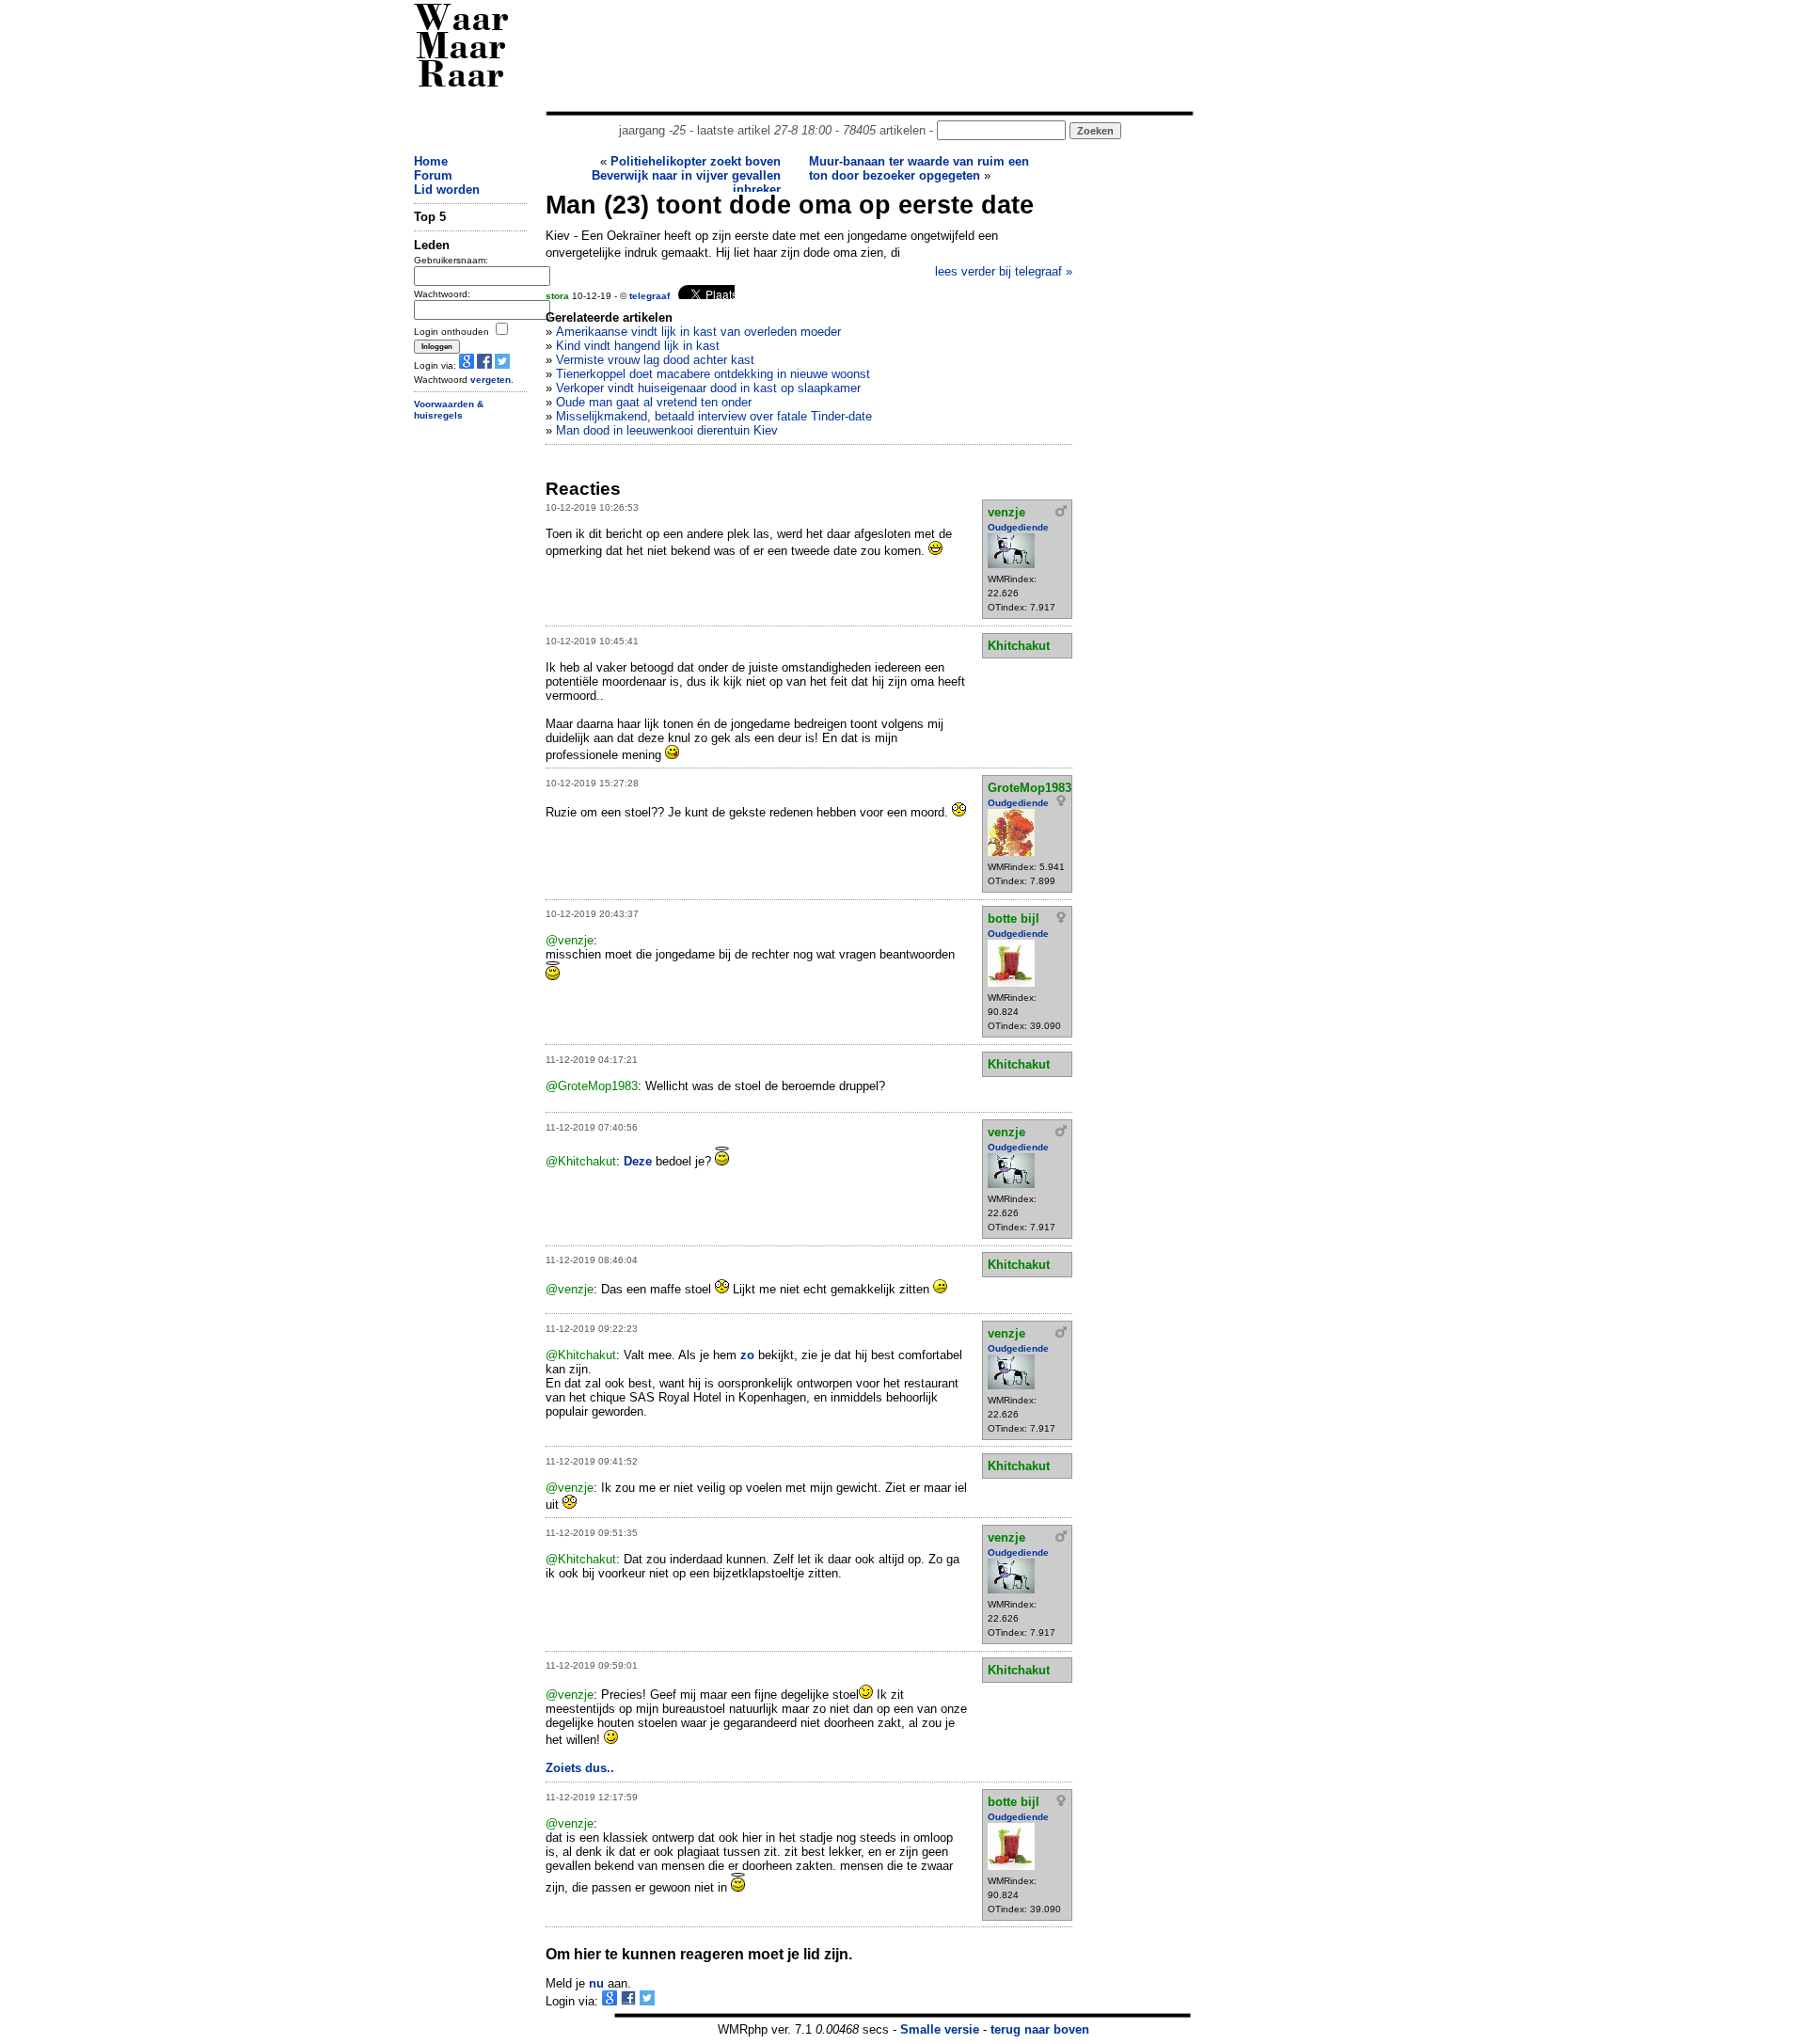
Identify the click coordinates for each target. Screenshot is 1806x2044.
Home (431, 161)
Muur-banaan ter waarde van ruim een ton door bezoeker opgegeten (919, 168)
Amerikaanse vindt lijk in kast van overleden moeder (698, 332)
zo (747, 1355)
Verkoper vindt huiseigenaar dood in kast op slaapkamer (708, 388)
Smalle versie (940, 2029)
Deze (638, 1161)
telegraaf (650, 296)
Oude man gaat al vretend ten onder (654, 402)
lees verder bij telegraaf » (1004, 271)
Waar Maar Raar (461, 49)
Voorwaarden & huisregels (449, 410)
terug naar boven (1040, 2029)
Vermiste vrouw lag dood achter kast (655, 360)
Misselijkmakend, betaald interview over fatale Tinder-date (714, 416)
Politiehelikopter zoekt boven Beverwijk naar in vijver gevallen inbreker (686, 175)
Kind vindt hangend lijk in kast (638, 346)
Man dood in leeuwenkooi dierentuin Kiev (667, 430)
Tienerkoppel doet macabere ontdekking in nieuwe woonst (713, 374)
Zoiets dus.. (580, 1768)
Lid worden (447, 190)
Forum (433, 175)
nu (596, 1983)
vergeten (491, 380)
